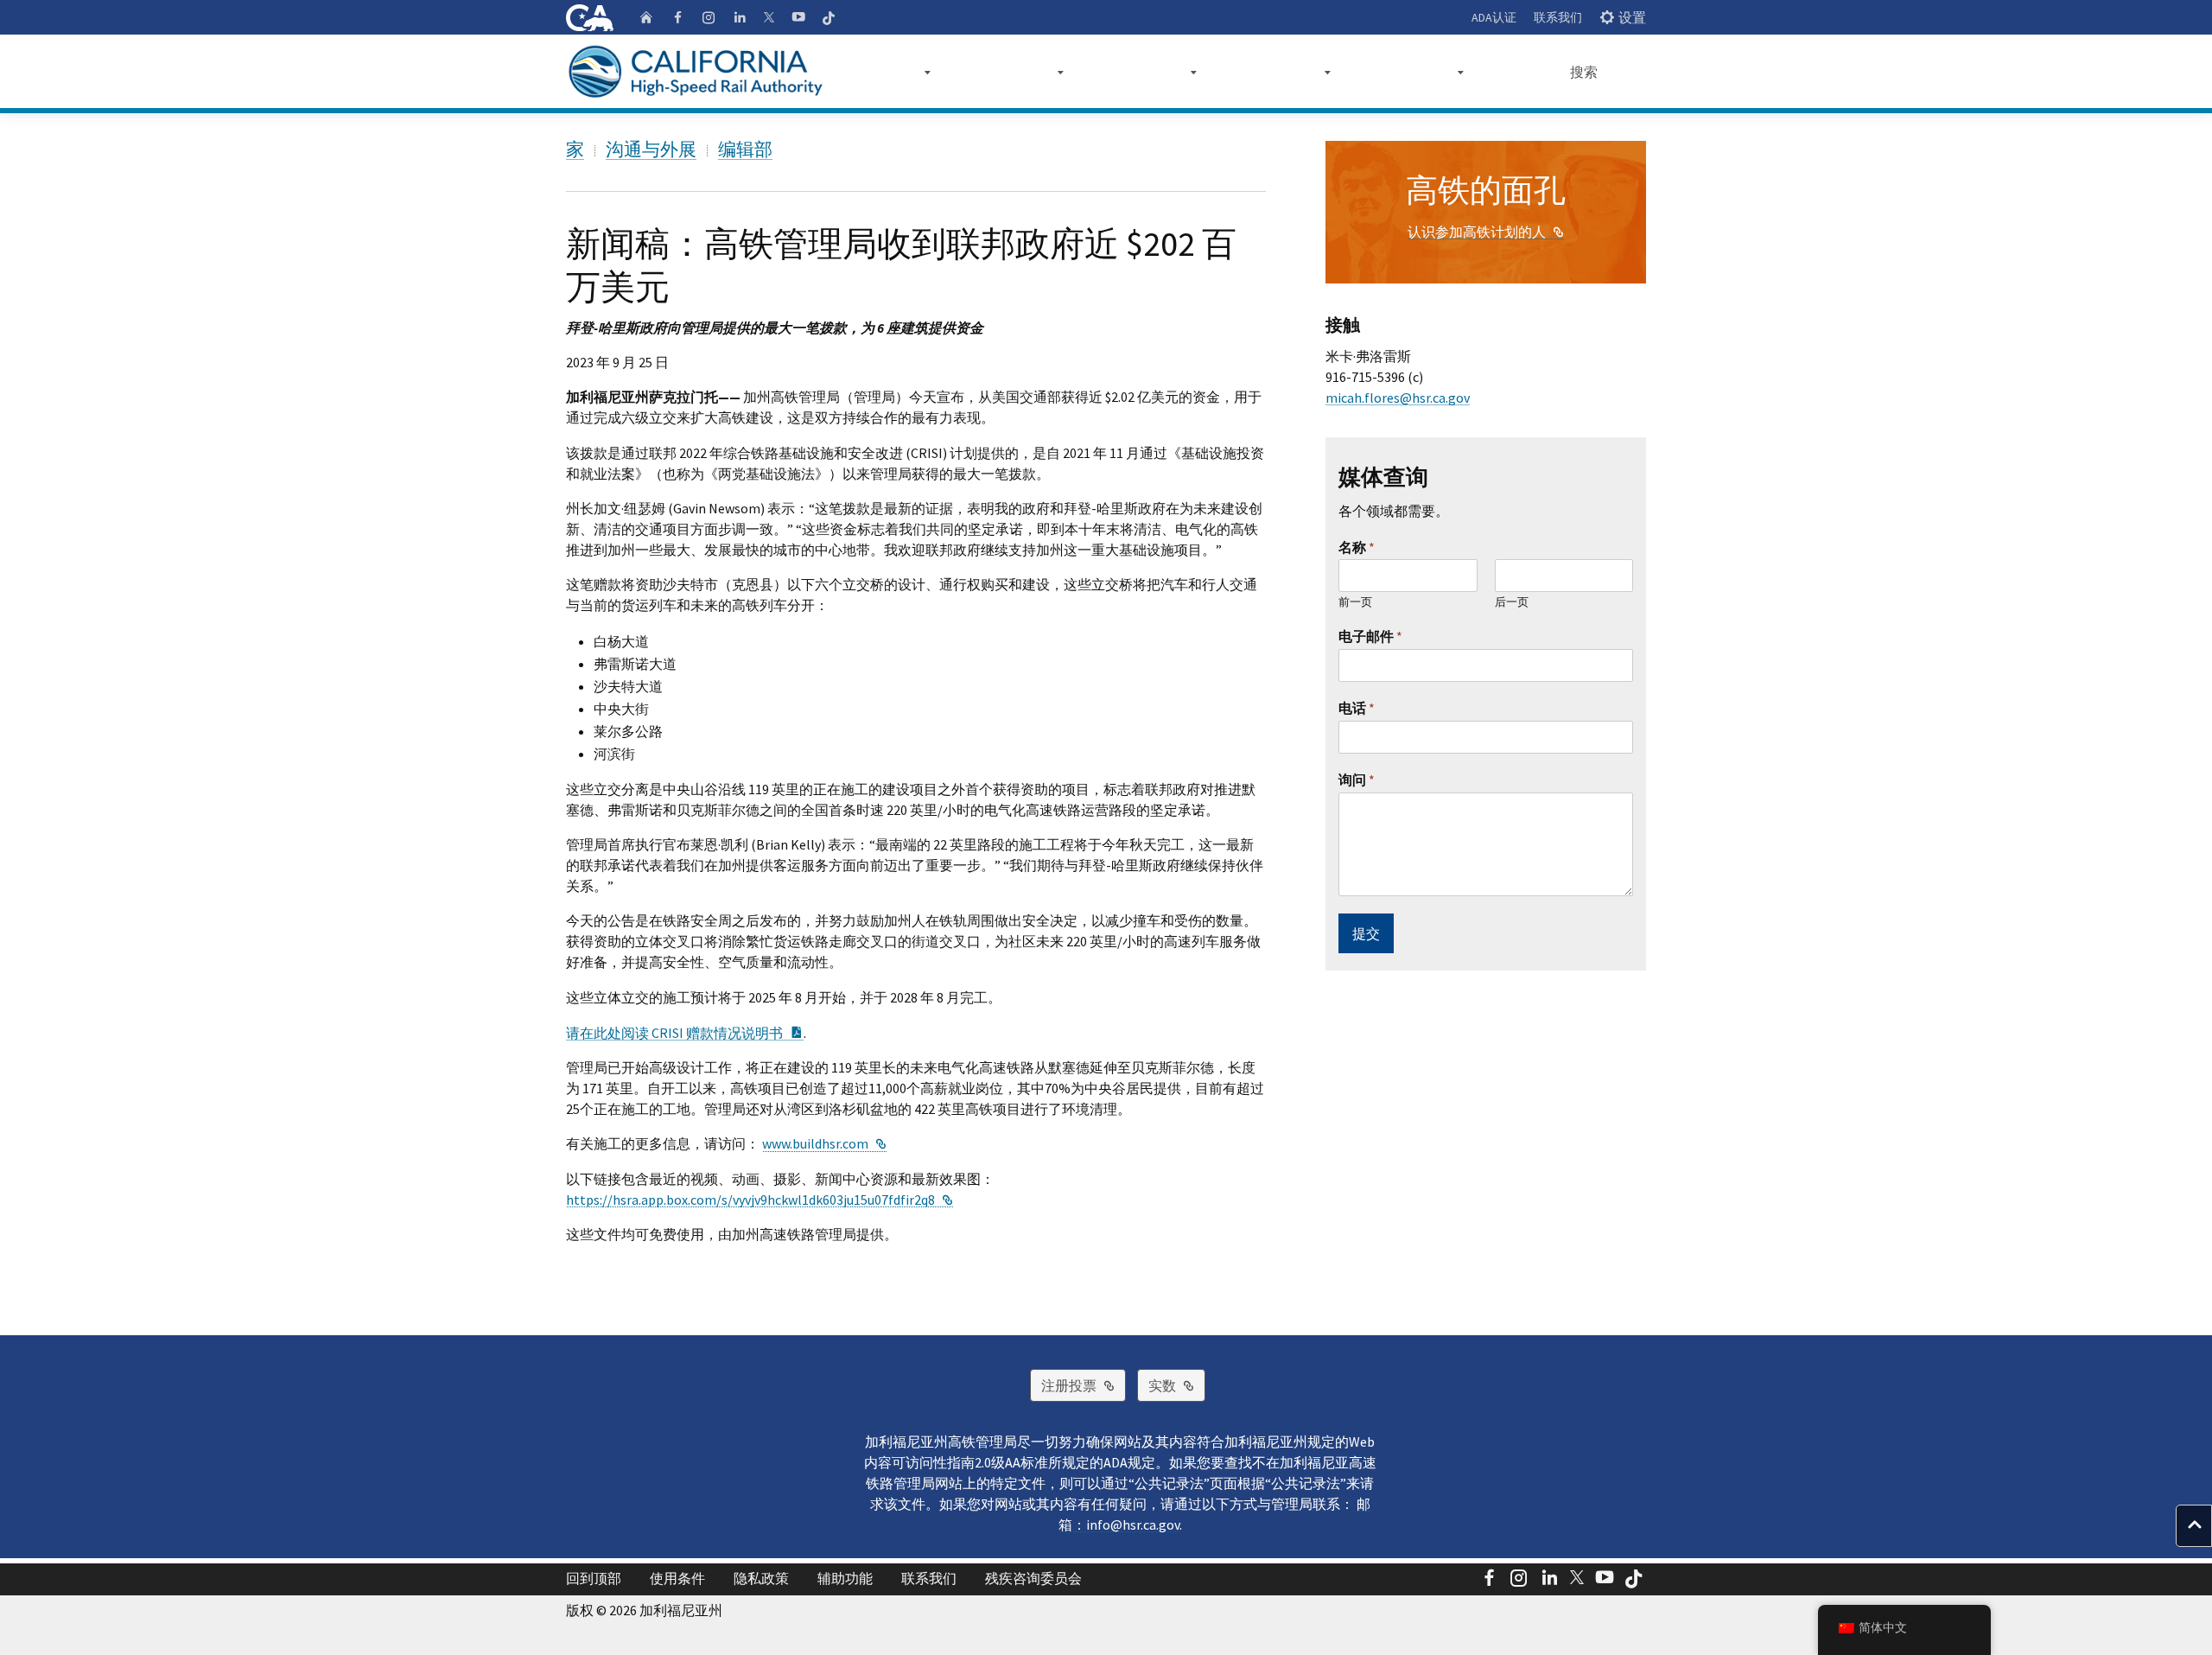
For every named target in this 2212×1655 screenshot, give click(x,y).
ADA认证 (1494, 17)
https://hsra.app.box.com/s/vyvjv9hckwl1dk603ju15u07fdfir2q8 (760, 1200)
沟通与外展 (651, 149)
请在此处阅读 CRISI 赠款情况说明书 (685, 1033)
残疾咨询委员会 (1033, 1578)
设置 (1632, 17)
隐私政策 (761, 1578)
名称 (1357, 547)
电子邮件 (1370, 636)
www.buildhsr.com (824, 1143)
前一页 (1355, 602)
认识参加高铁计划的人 (1486, 232)
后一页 (1512, 602)
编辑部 (745, 149)
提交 (1366, 933)
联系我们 (1558, 17)
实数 (1177, 1385)
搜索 (1584, 72)
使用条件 (677, 1578)
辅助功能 (845, 1578)
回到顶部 (594, 1578)
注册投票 (1084, 1385)
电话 (1357, 708)
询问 (1357, 780)
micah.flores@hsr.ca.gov (1398, 398)
